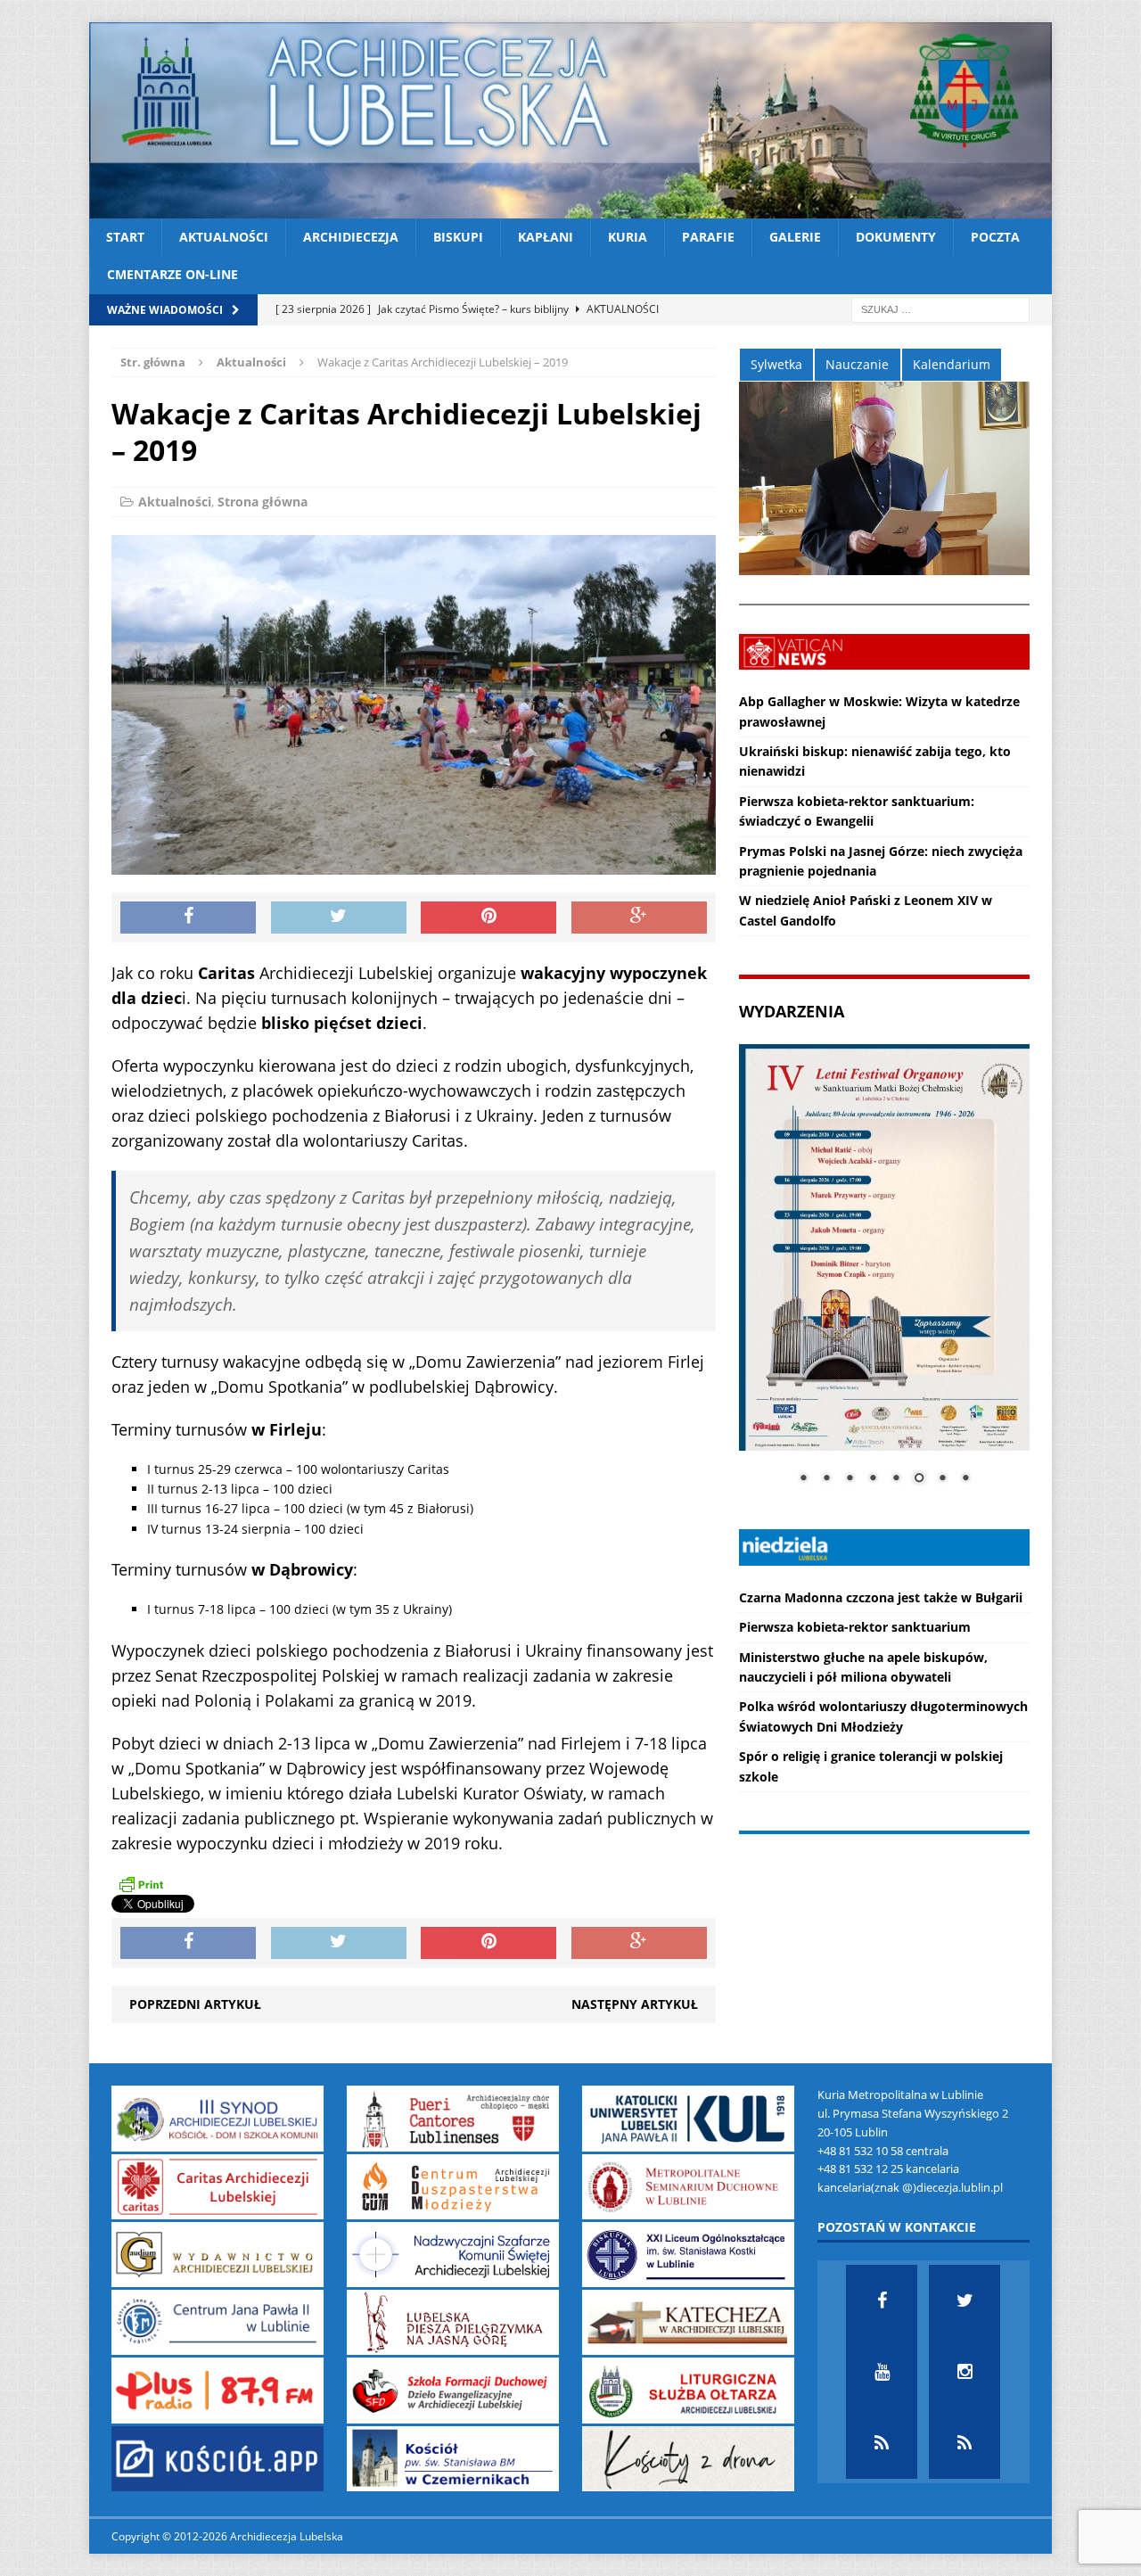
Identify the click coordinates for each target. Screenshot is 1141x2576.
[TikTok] (882, 2443)
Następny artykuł (635, 2004)
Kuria (628, 237)
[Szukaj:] (940, 308)
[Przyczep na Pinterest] (488, 918)
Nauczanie (857, 364)
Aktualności (224, 237)
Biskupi (458, 237)
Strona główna (263, 502)
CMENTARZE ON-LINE (172, 274)
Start (125, 237)
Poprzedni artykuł (195, 2004)
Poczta (995, 237)
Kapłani (546, 237)
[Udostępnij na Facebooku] (188, 918)
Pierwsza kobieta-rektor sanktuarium (855, 1627)
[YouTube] (882, 2372)
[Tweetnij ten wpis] (339, 918)
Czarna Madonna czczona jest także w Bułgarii (881, 1597)
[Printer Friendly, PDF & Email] (141, 1884)
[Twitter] (965, 2300)
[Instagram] (965, 2372)
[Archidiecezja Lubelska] (570, 120)
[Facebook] (882, 2300)
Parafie (708, 237)
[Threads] (965, 2443)
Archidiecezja (351, 237)
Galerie (795, 237)
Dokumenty (896, 237)
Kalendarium (952, 364)
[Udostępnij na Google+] (639, 918)
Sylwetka (776, 364)
